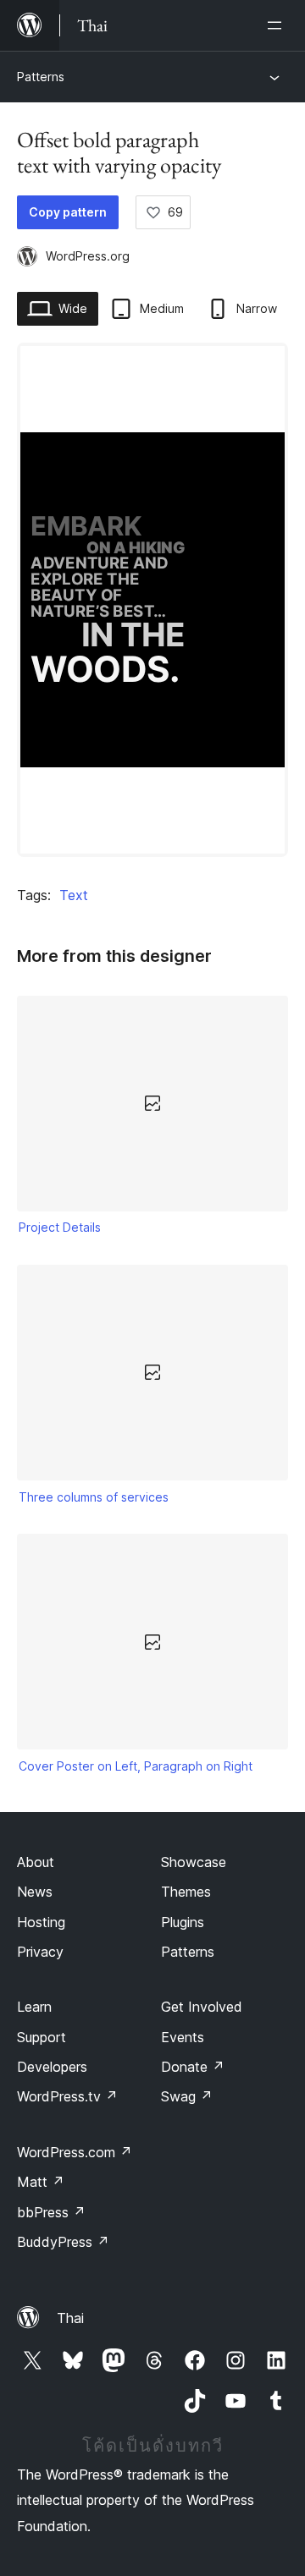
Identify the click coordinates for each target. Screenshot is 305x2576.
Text (74, 895)
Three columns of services (94, 1497)
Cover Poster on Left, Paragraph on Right (136, 1766)
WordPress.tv (67, 2096)
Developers (52, 2067)
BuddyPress (63, 2242)
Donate (193, 2067)
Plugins (183, 1922)
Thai (70, 2318)
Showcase (194, 1862)
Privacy (40, 1952)
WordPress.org (88, 256)
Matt (41, 2182)
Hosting (41, 1922)
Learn (34, 2007)
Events (183, 2037)
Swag (187, 2096)
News (35, 1892)
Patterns (41, 77)
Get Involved (202, 2007)
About (36, 1862)
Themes (186, 1892)
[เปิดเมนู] (278, 25)
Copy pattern (68, 212)
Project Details (60, 1227)
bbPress (51, 2212)
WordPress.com (75, 2152)
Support (42, 2037)
